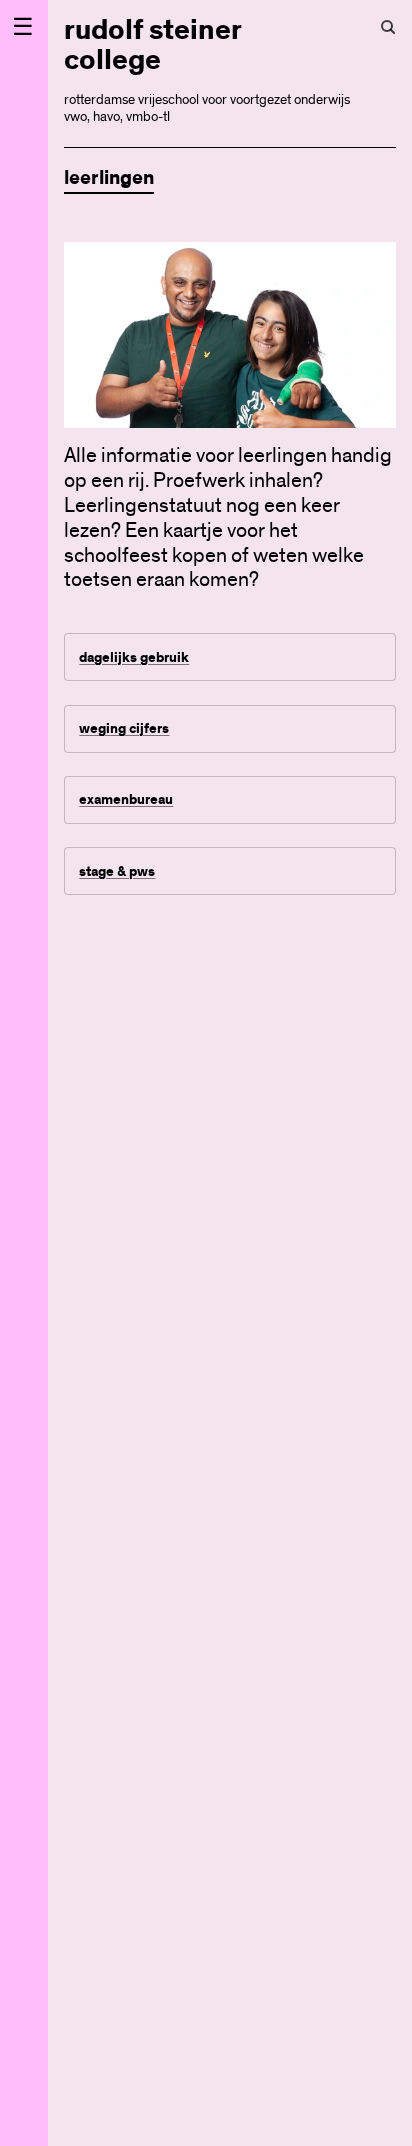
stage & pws (117, 871)
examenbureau (126, 799)
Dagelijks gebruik (134, 657)
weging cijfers (124, 728)
